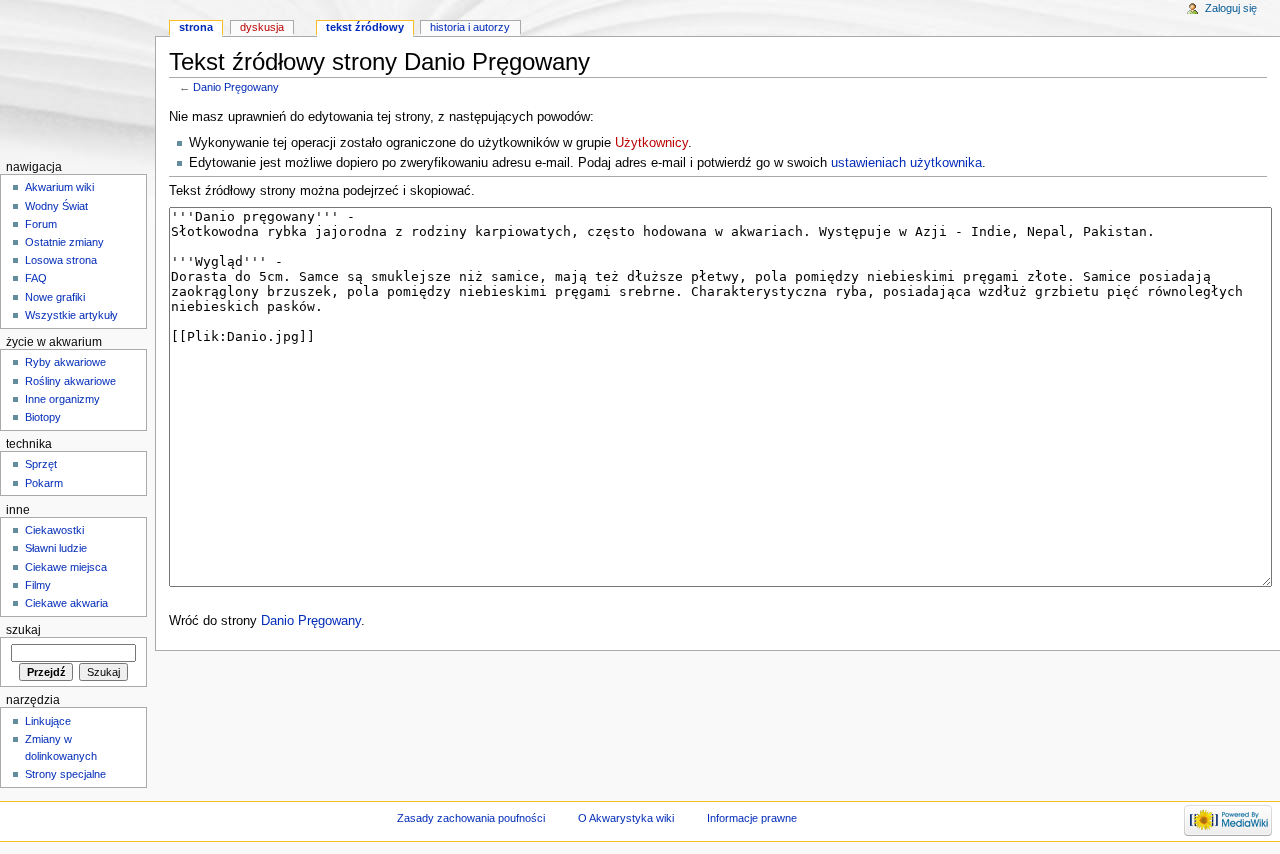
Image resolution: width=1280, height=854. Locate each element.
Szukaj (23, 630)
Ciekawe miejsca (66, 567)
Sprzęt (41, 464)
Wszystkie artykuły (71, 315)
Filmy (38, 585)
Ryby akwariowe (65, 362)
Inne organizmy (62, 399)
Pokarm (44, 483)
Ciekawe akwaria (66, 603)
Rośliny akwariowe (70, 381)
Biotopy (43, 417)
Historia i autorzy (470, 27)
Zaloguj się (1231, 8)
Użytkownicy (651, 143)
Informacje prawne (752, 818)
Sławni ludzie (56, 548)
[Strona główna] (77, 77)
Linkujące (48, 721)
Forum (41, 224)
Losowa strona (61, 260)
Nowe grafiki (55, 297)
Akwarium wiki (59, 187)
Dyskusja (262, 27)
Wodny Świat (56, 206)
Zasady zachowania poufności (471, 818)
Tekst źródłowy (365, 27)
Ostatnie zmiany (64, 242)
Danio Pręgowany (236, 87)
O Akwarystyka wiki (626, 818)
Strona (196, 27)
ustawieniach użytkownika (906, 163)
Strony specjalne (65, 774)
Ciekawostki (54, 530)
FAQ (36, 278)
